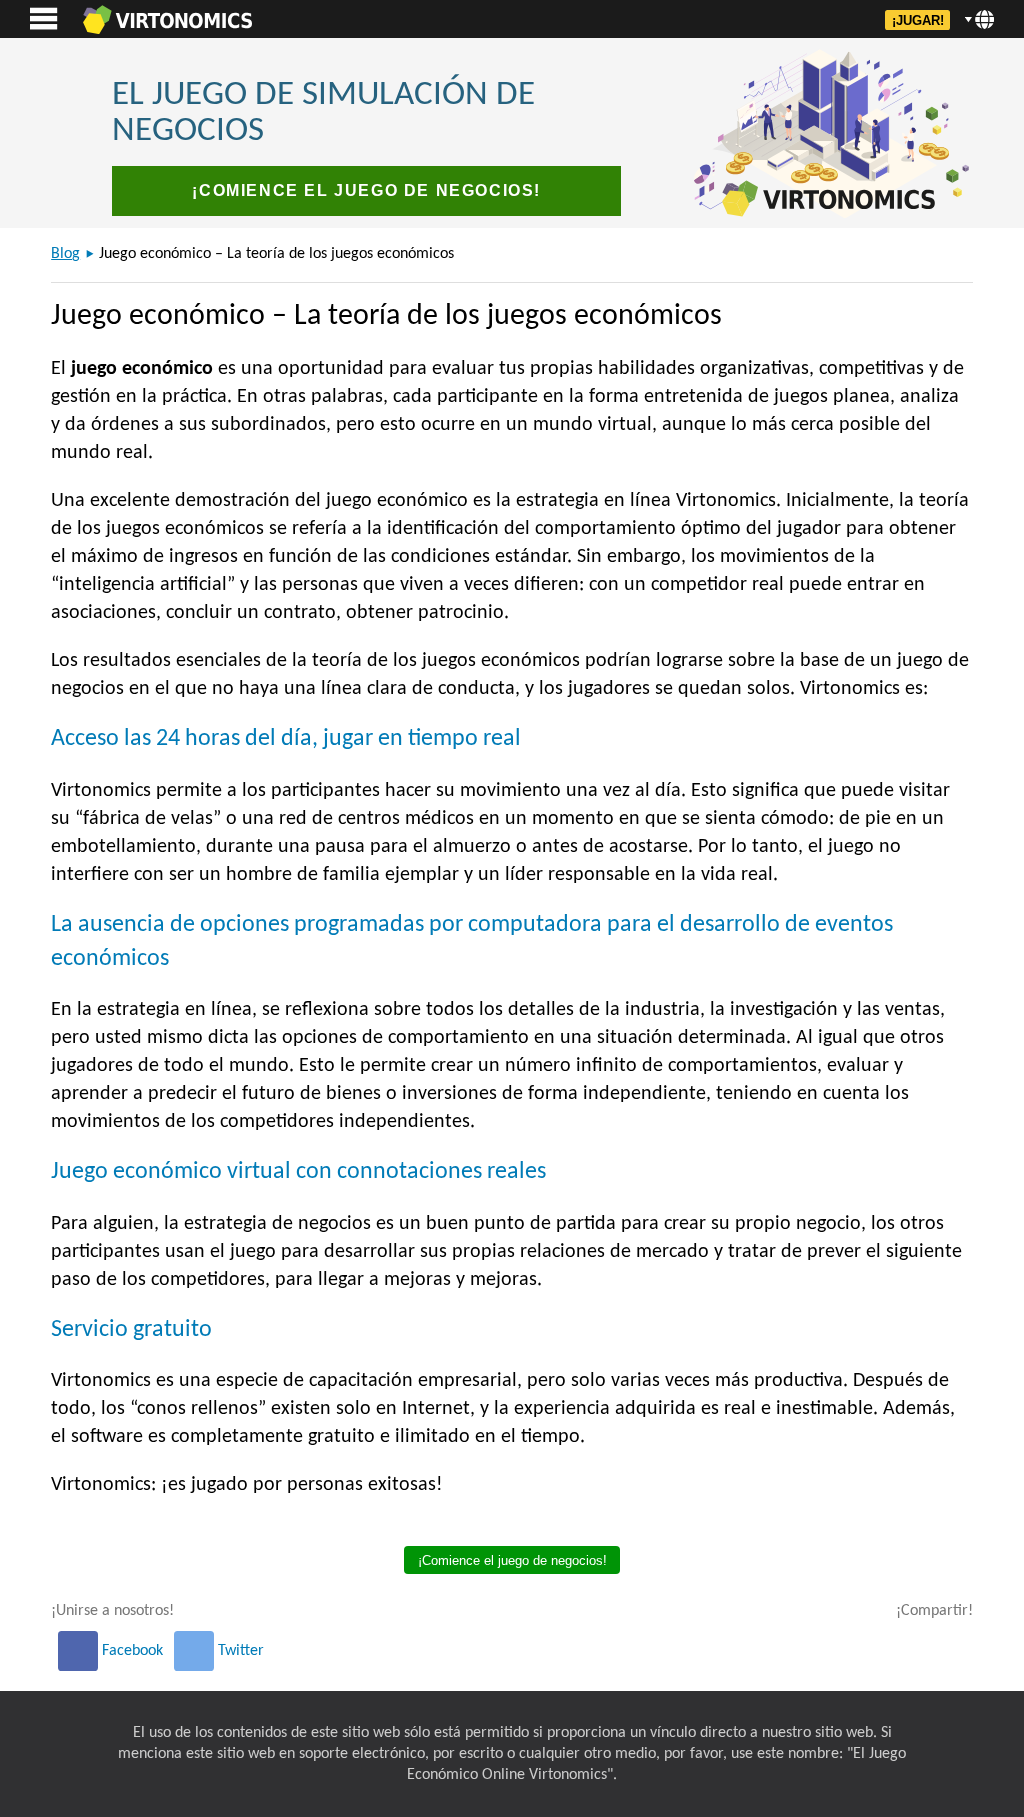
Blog (65, 254)
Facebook (132, 1651)
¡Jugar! (918, 20)
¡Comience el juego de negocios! (366, 190)
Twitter (239, 1651)
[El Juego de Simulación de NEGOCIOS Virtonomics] (167, 19)
